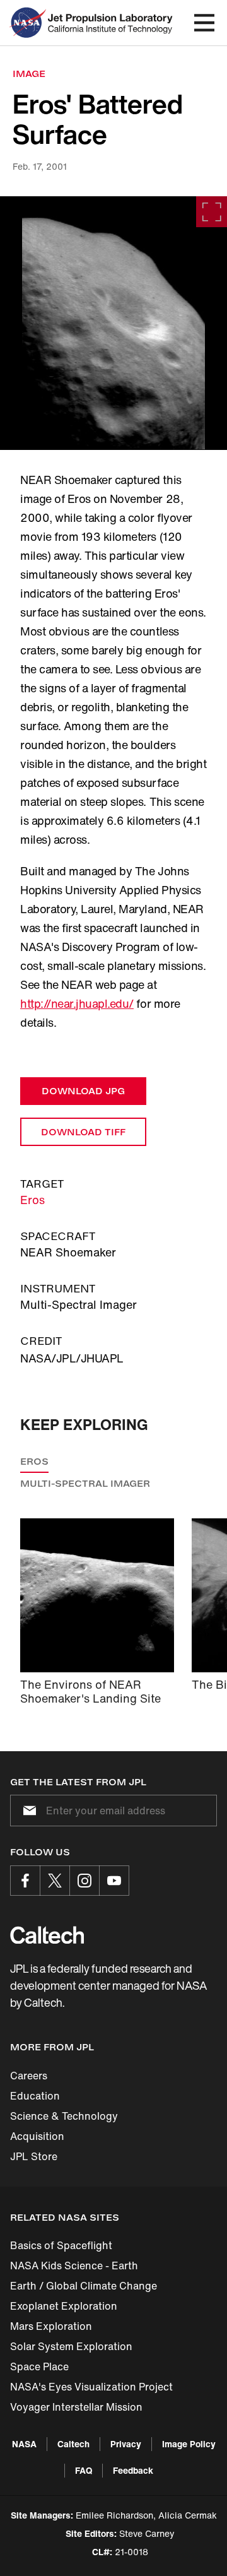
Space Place (39, 2366)
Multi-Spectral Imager (85, 1483)
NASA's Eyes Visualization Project (91, 2387)
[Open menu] (204, 23)
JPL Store (34, 2156)
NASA (24, 2444)
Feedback (133, 2470)
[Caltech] (47, 1935)
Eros (32, 1200)
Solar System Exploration (71, 2346)
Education (35, 2096)
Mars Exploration (51, 2326)
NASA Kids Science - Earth (74, 2266)
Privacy (126, 2444)
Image (29, 74)
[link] (113, 323)
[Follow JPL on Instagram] (84, 1881)
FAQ (84, 2470)
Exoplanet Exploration (64, 2306)
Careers (29, 2076)
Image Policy (189, 2444)
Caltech (73, 2444)
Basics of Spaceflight (61, 2245)
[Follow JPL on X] (55, 1881)
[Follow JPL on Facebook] (25, 1881)
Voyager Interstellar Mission (76, 2407)
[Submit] (27, 1811)
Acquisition (37, 2136)
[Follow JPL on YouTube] (114, 1881)
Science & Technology (64, 2116)
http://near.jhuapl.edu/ (77, 1003)
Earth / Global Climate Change (84, 2286)
